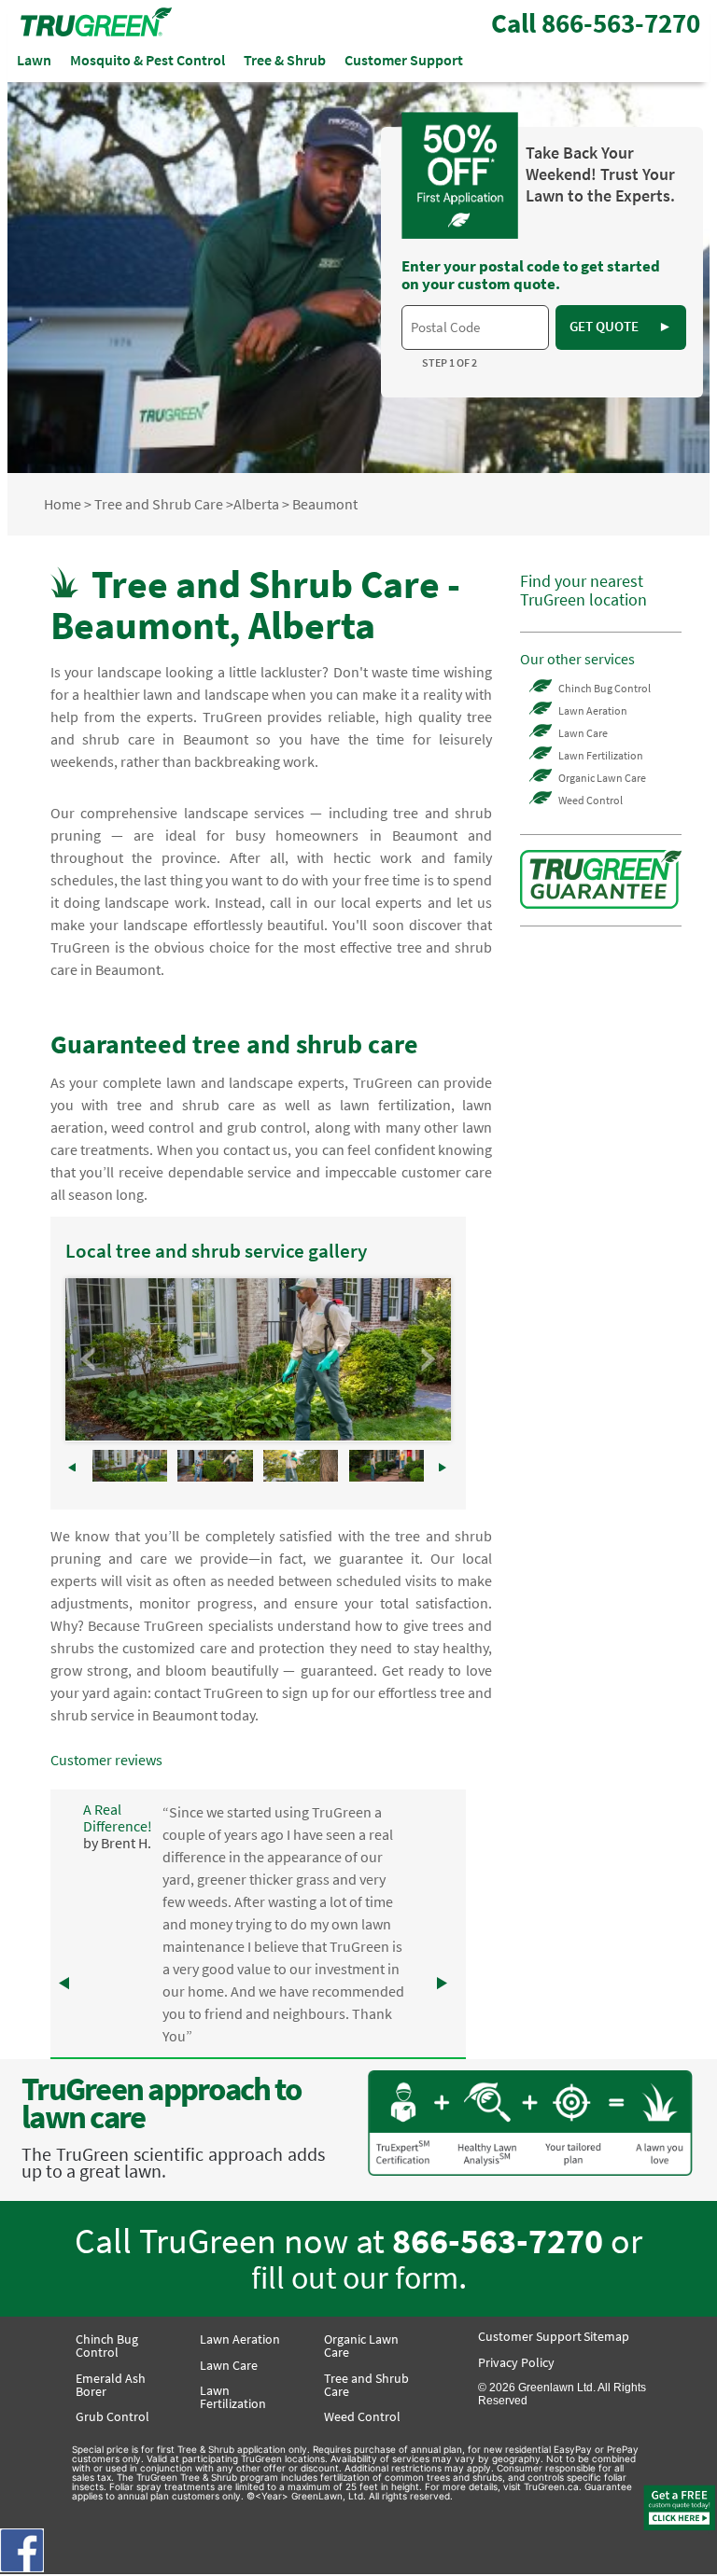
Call (596, 23)
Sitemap (606, 2336)
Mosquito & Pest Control (148, 60)
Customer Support (404, 60)
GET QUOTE (621, 326)
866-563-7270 (498, 2241)
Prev (90, 1359)
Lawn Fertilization (601, 755)
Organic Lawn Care (602, 778)
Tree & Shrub (285, 60)
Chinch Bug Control (605, 688)
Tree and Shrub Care (159, 504)
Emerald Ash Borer (111, 2385)
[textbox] (475, 327)
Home (63, 504)
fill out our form (355, 2277)
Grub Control (112, 2416)
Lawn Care (583, 733)
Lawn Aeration (593, 710)
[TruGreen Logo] (96, 31)
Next (427, 1359)
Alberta (256, 504)
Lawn (34, 60)
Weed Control (590, 800)
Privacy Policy (516, 2362)
